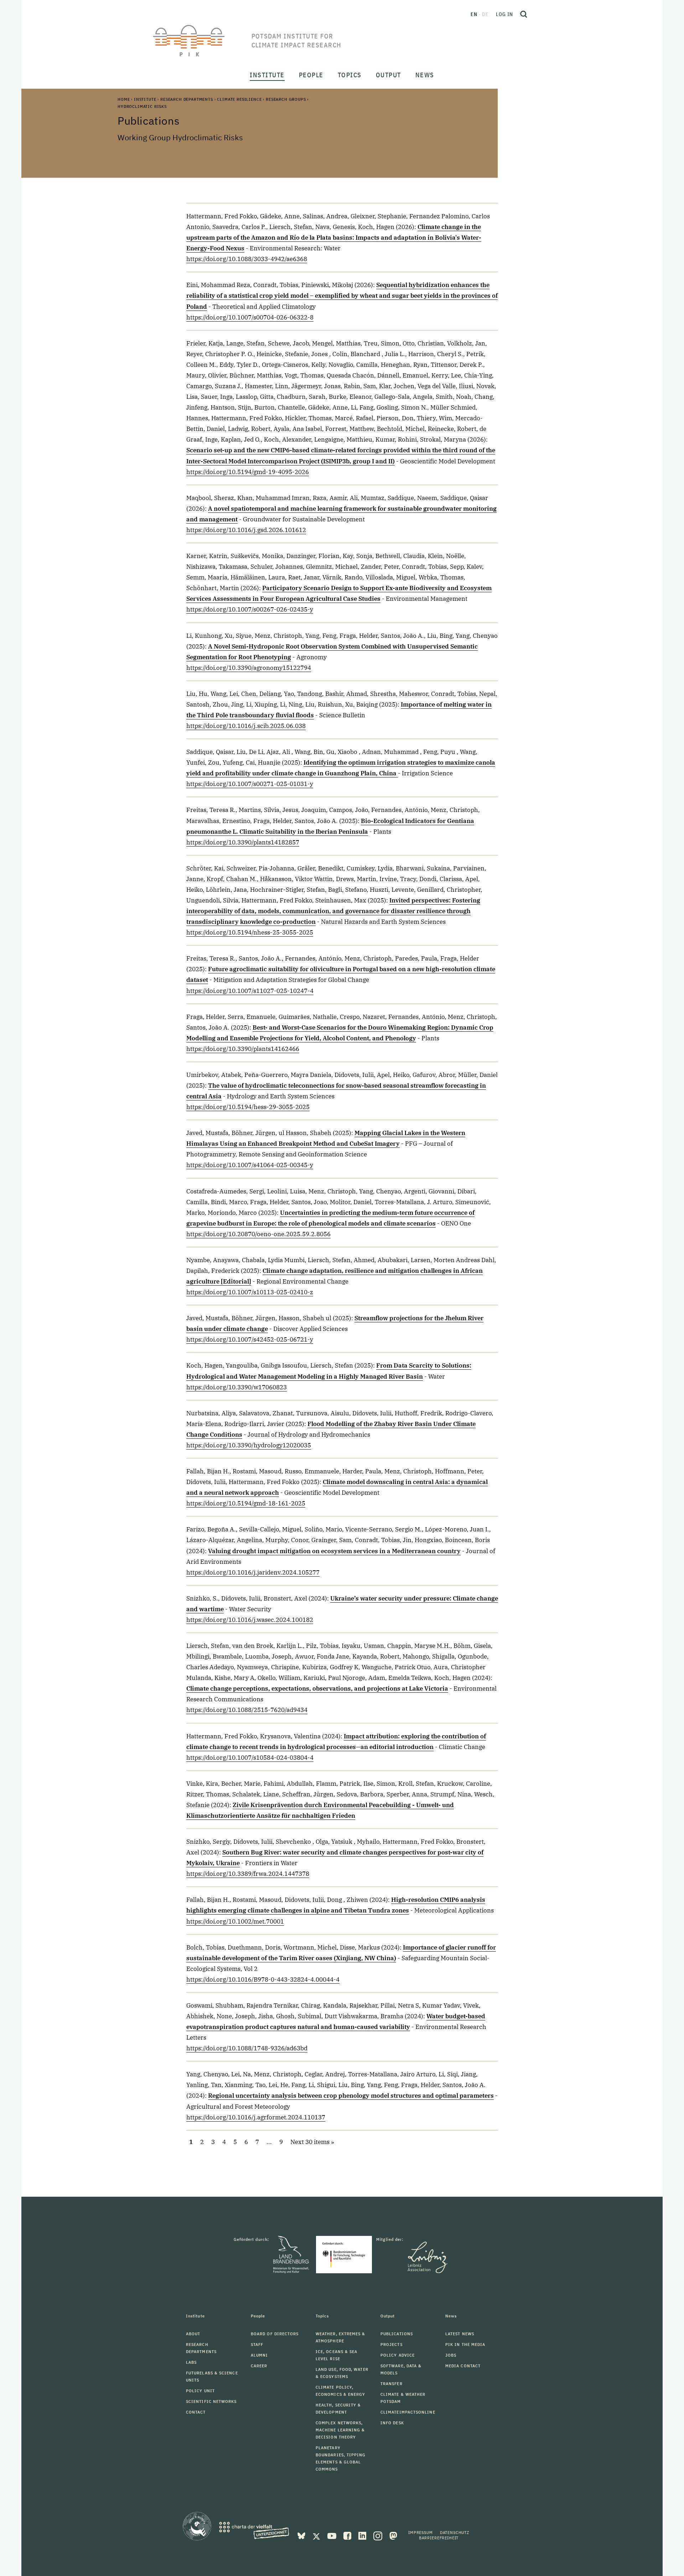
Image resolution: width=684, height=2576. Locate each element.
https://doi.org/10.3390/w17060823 (237, 1387)
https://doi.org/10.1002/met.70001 (235, 1921)
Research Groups (286, 99)
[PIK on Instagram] (379, 2535)
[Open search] (524, 14)
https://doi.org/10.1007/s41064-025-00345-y (250, 1165)
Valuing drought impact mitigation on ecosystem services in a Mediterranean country (334, 1551)
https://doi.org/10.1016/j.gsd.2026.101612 (246, 530)
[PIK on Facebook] (348, 2535)
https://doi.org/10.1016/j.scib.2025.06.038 (246, 726)
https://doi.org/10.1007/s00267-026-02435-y (250, 609)
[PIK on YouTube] (333, 2535)
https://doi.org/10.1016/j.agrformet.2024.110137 (256, 2117)
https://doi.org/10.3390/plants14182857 (243, 842)
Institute (145, 99)
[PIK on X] (317, 2535)
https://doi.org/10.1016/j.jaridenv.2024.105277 (253, 1572)
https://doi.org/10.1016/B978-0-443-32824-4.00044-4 (263, 1979)
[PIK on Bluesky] (302, 2535)
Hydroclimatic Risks (142, 106)
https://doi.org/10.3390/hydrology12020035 (249, 1445)
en (474, 14)
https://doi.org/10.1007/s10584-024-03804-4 (250, 1758)
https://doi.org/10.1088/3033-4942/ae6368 (247, 259)
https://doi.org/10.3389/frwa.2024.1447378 (248, 1874)
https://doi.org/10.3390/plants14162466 (243, 1049)
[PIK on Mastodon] (393, 2535)
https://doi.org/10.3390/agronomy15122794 (249, 668)
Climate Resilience (239, 99)
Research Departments (187, 99)
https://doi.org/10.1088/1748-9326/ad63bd (247, 2048)
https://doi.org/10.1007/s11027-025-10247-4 (250, 991)
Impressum (421, 2532)
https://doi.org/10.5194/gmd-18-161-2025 (246, 1503)
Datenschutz (455, 2532)
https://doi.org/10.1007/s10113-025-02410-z (250, 1292)
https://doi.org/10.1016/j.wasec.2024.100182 (250, 1620)
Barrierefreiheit (439, 2538)
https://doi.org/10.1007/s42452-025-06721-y (250, 1339)
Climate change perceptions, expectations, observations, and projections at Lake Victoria (317, 1688)
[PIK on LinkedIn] (363, 2535)
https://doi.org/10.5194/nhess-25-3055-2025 (250, 932)
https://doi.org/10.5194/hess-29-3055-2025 (248, 1107)
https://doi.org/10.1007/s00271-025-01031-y (250, 784)
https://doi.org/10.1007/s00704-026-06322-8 (250, 317)
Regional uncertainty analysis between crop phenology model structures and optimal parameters (351, 2096)
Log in (504, 14)
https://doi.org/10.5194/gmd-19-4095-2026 (248, 472)
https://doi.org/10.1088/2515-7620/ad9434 (247, 1710)
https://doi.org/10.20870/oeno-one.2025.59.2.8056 (258, 1234)
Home (124, 99)
